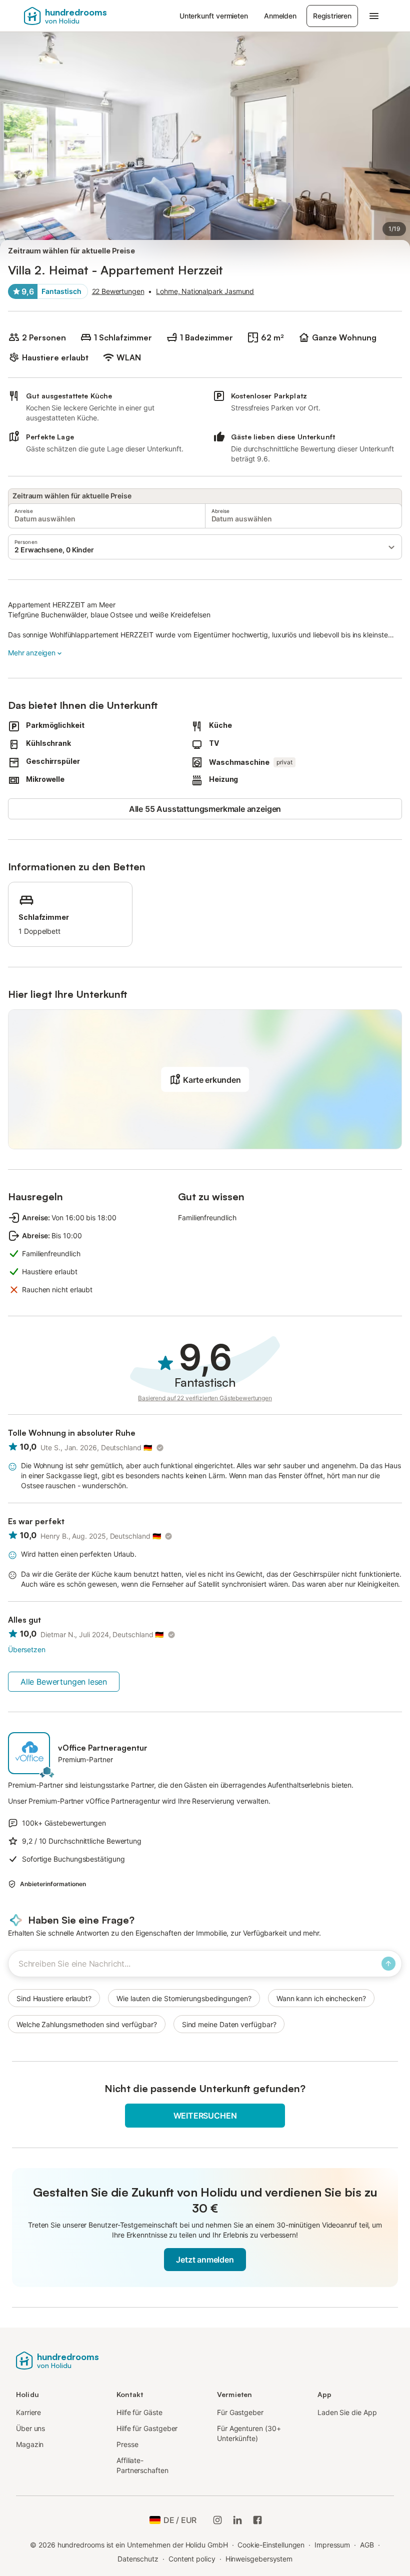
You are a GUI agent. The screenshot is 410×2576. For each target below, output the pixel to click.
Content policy (192, 2559)
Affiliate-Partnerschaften (142, 2465)
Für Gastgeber (240, 2412)
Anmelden (280, 16)
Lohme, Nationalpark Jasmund (205, 291)
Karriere (28, 2412)
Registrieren (332, 16)
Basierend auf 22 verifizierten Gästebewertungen (205, 1398)
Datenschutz (138, 2559)
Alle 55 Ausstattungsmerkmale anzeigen (205, 809)
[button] (205, 547)
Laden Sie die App (347, 2412)
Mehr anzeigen (32, 653)
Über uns (30, 2428)
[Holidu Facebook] (257, 2520)
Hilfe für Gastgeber (147, 2428)
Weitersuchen (205, 2116)
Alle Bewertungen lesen (64, 1682)
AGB (367, 2545)
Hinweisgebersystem (259, 2559)
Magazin (30, 2444)
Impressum (332, 2545)
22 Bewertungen (118, 291)
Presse (127, 2444)
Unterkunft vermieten (214, 16)
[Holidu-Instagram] (217, 2520)
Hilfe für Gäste (139, 2412)
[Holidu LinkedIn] (237, 2520)
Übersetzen (26, 1649)
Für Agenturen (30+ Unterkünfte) (249, 2433)
